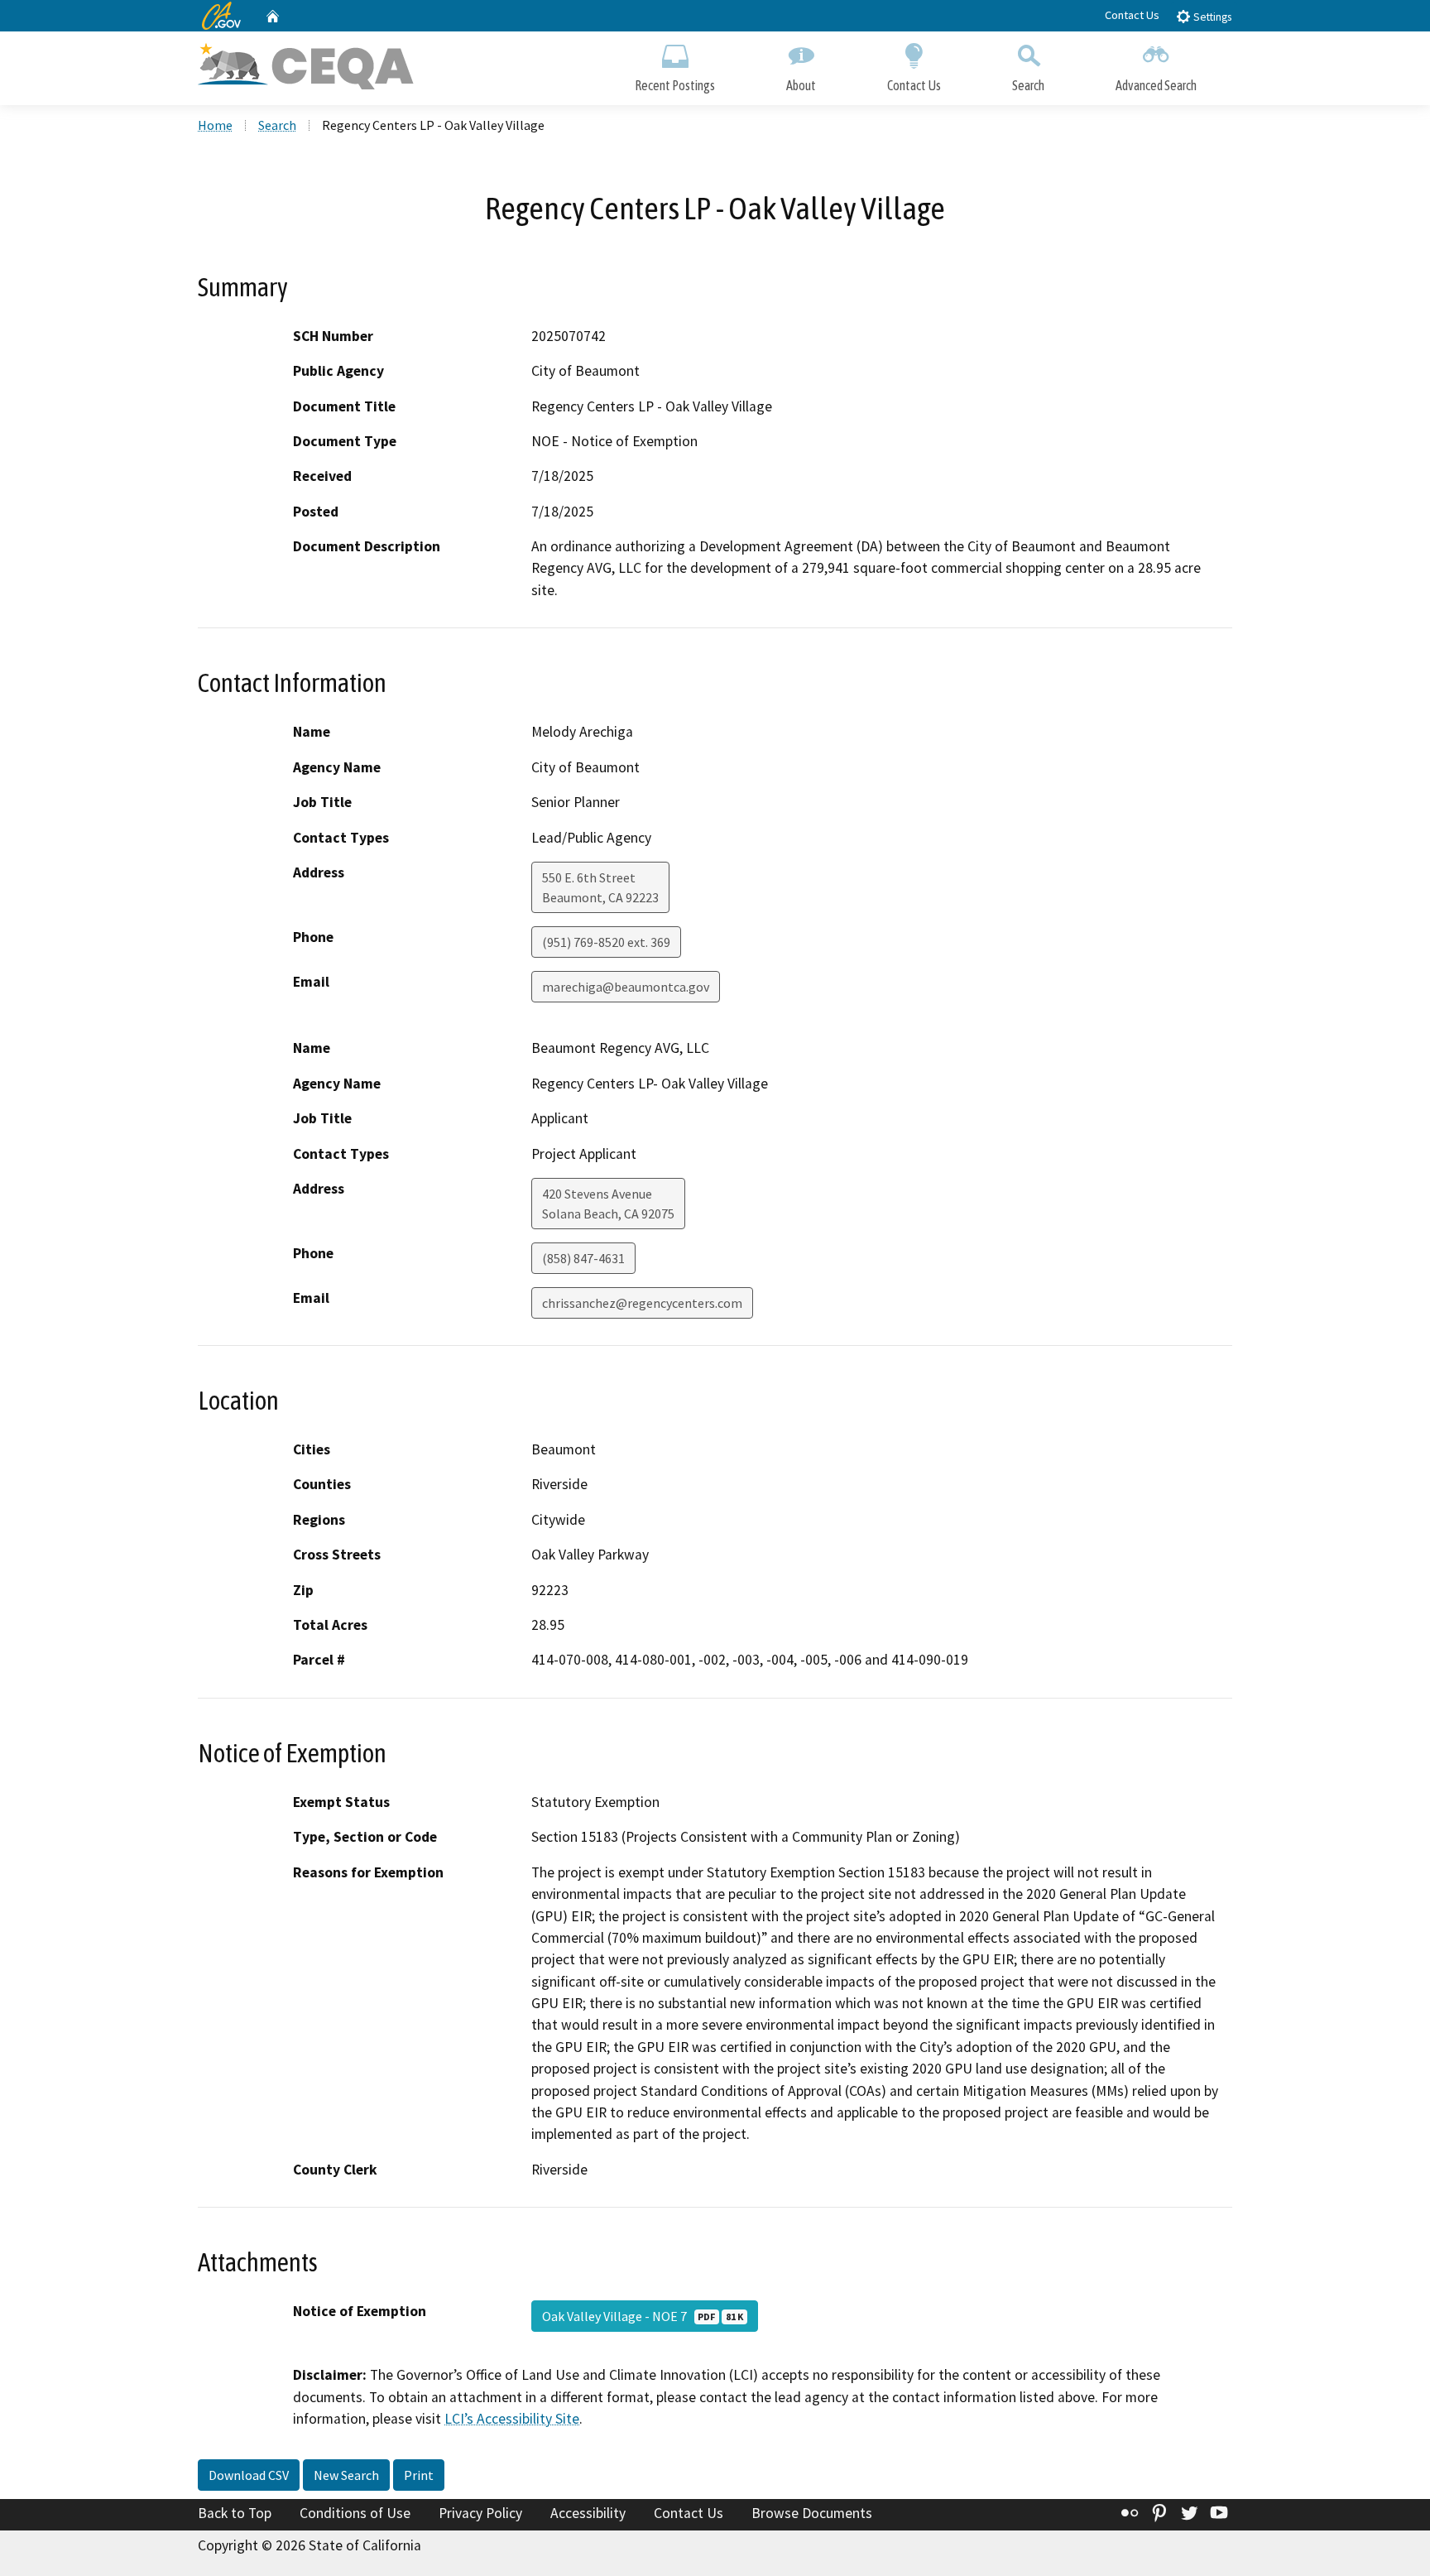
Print (419, 2475)
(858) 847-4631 (583, 1258)
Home (215, 125)
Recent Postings (675, 85)
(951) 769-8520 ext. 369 (606, 942)
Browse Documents (812, 2513)
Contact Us (1132, 15)
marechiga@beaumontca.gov (626, 987)
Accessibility (588, 2513)
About (801, 85)
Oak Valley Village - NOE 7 (643, 2316)
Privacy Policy (480, 2513)
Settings (1211, 17)
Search (1028, 85)
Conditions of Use (355, 2513)
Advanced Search (1156, 85)
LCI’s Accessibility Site (512, 2419)
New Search (346, 2475)
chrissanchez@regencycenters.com (642, 1303)
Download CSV (249, 2475)
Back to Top (235, 2513)
